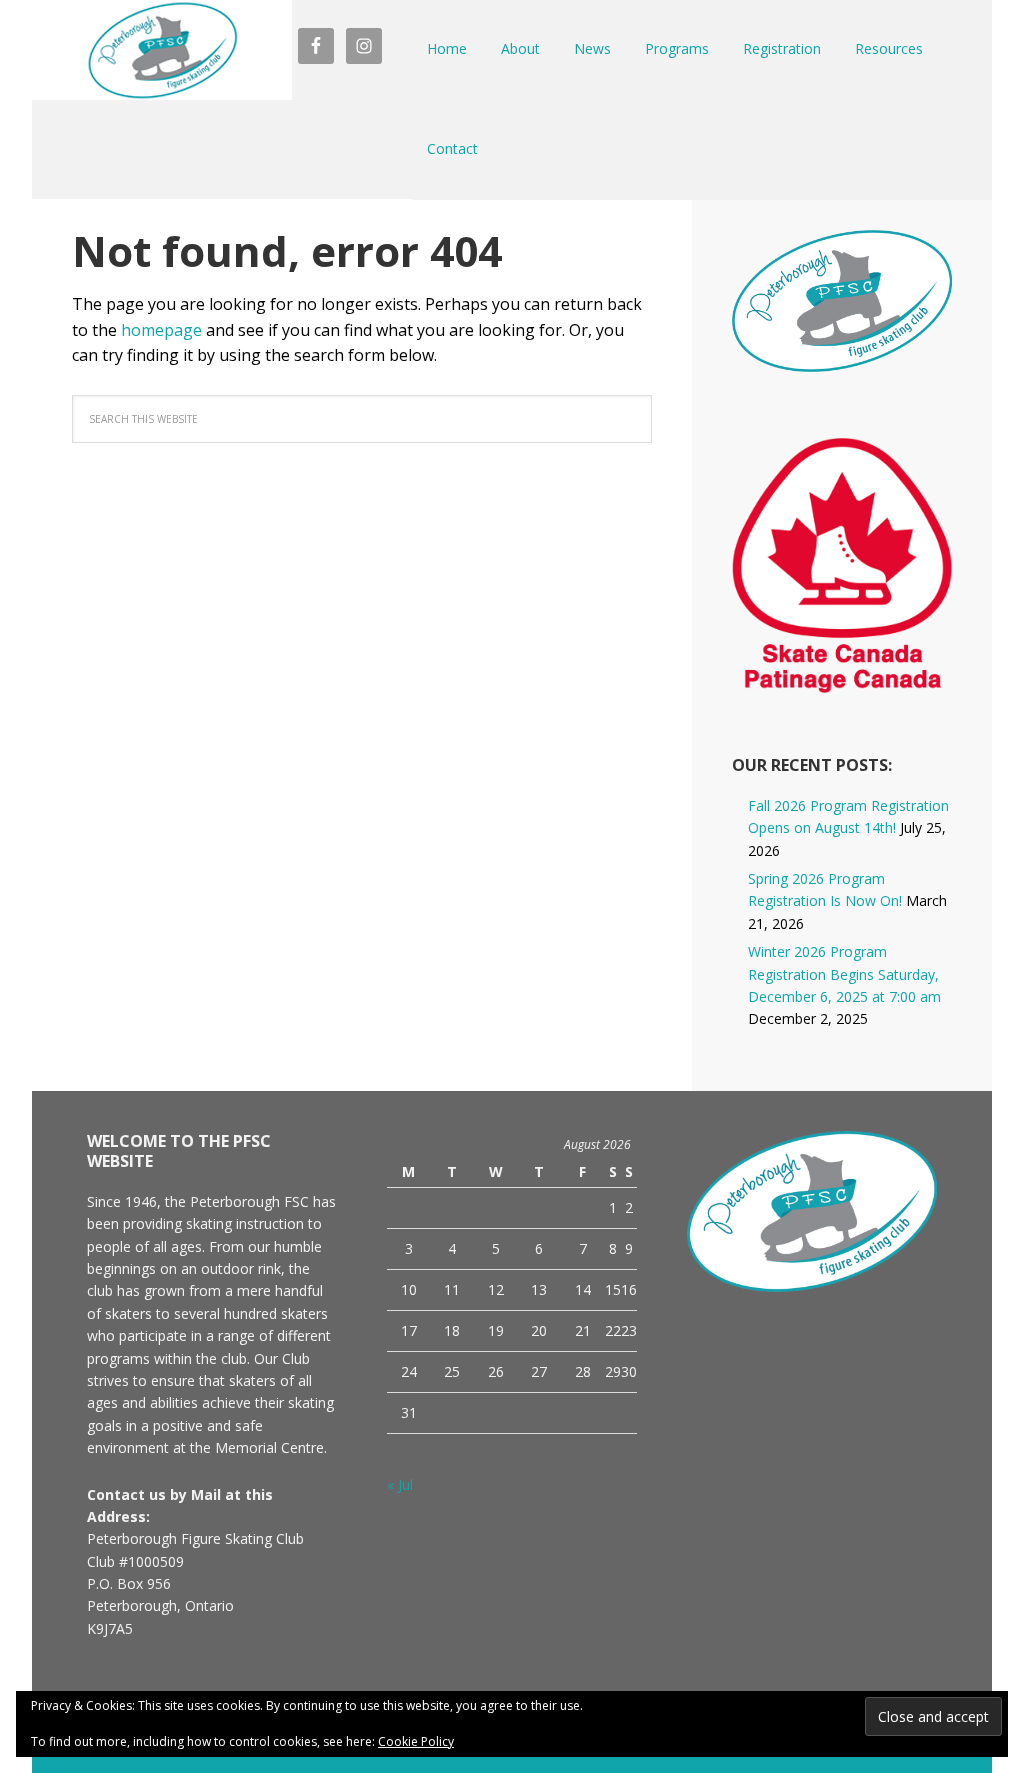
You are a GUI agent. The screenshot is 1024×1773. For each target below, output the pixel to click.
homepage (161, 330)
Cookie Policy (416, 1741)
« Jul (400, 1484)
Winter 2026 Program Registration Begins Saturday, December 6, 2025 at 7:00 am (844, 974)
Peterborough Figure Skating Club (162, 50)
